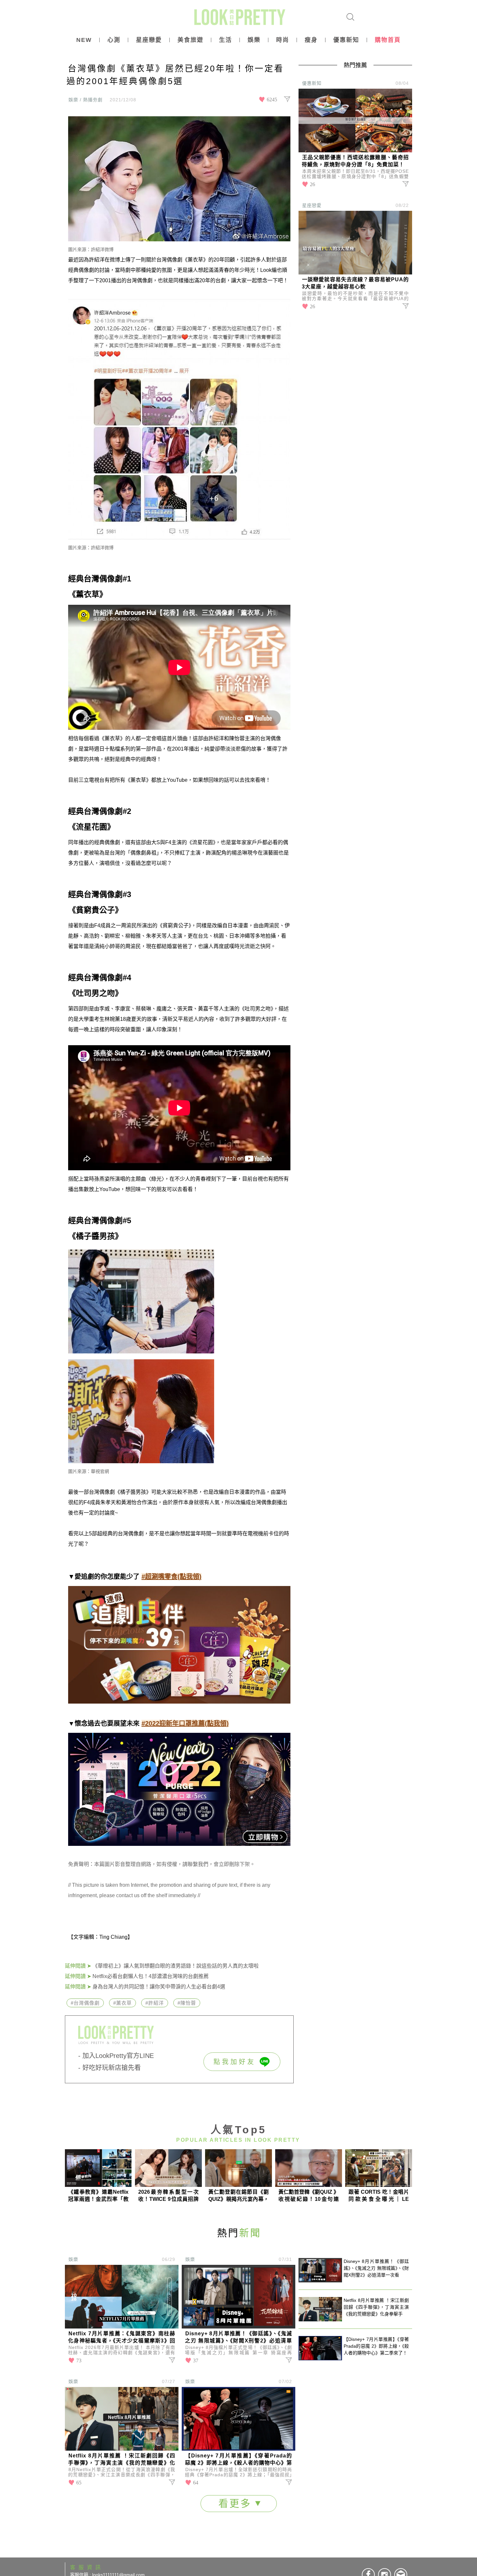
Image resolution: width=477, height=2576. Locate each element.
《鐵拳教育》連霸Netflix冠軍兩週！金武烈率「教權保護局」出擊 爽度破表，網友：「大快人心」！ (98, 2196)
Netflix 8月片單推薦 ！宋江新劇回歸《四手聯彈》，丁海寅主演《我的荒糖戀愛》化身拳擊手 (122, 2460)
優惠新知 (346, 40)
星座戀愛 (149, 40)
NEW (84, 40)
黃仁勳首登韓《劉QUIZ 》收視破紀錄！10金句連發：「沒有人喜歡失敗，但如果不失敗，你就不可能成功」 (309, 2196)
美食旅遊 (190, 40)
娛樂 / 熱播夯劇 (86, 100)
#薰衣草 (122, 2003)
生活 (226, 40)
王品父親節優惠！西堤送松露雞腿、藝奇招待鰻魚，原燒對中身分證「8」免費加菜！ (355, 161)
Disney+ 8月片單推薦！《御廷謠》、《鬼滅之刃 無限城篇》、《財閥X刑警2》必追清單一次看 (238, 2338)
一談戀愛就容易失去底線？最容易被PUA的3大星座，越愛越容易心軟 (355, 283)
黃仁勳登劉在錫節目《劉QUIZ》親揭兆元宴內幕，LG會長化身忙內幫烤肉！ (238, 2196)
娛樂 (254, 40)
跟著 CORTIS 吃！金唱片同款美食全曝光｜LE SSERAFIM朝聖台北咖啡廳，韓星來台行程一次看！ (379, 2196)
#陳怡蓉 (187, 2003)
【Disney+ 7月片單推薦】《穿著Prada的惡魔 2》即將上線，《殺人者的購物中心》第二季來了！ (238, 2460)
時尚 (283, 40)
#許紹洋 (155, 2003)
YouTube (177, 780)
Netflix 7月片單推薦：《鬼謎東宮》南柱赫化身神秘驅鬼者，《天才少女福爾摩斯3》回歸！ (122, 2338)
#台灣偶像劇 (85, 2003)
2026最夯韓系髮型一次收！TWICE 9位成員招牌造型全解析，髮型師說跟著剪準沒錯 (168, 2196)
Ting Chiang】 (116, 1937)
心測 (114, 40)
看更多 (237, 2503)
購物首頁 (388, 40)
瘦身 (311, 40)
